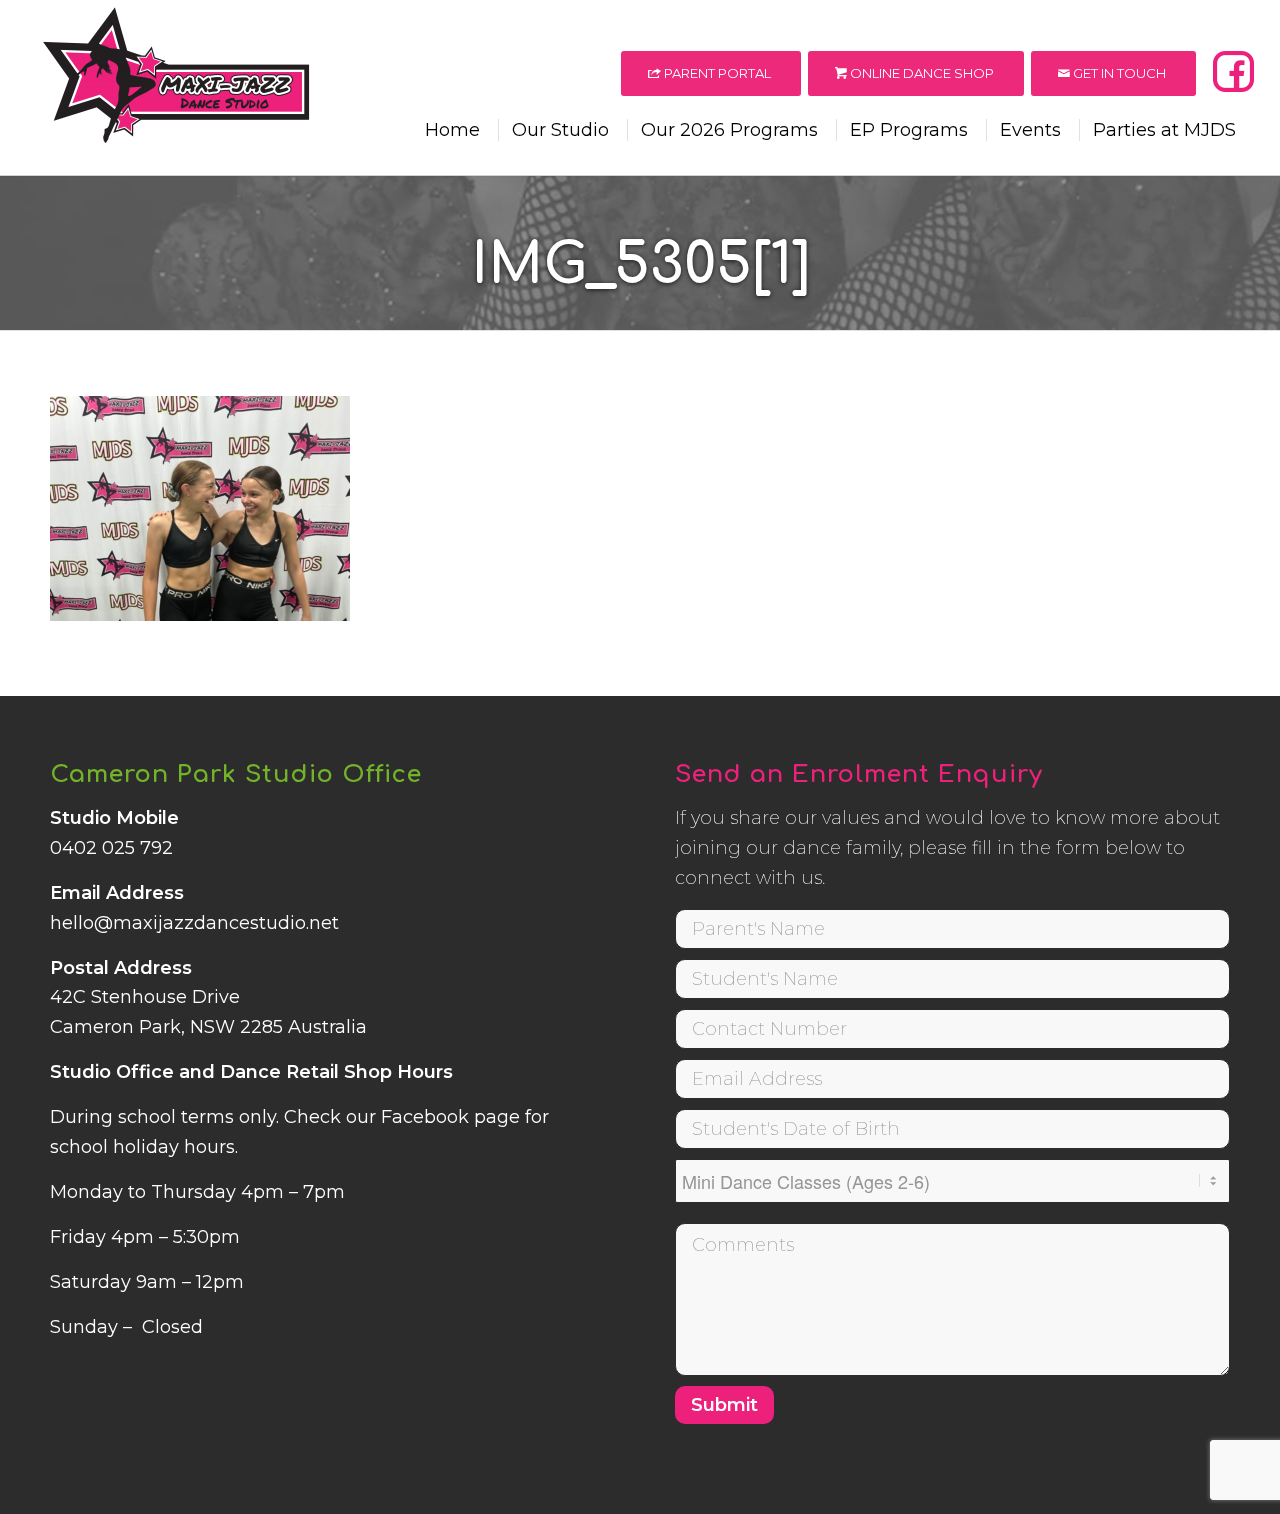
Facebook (425, 1117)
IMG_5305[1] (640, 265)
